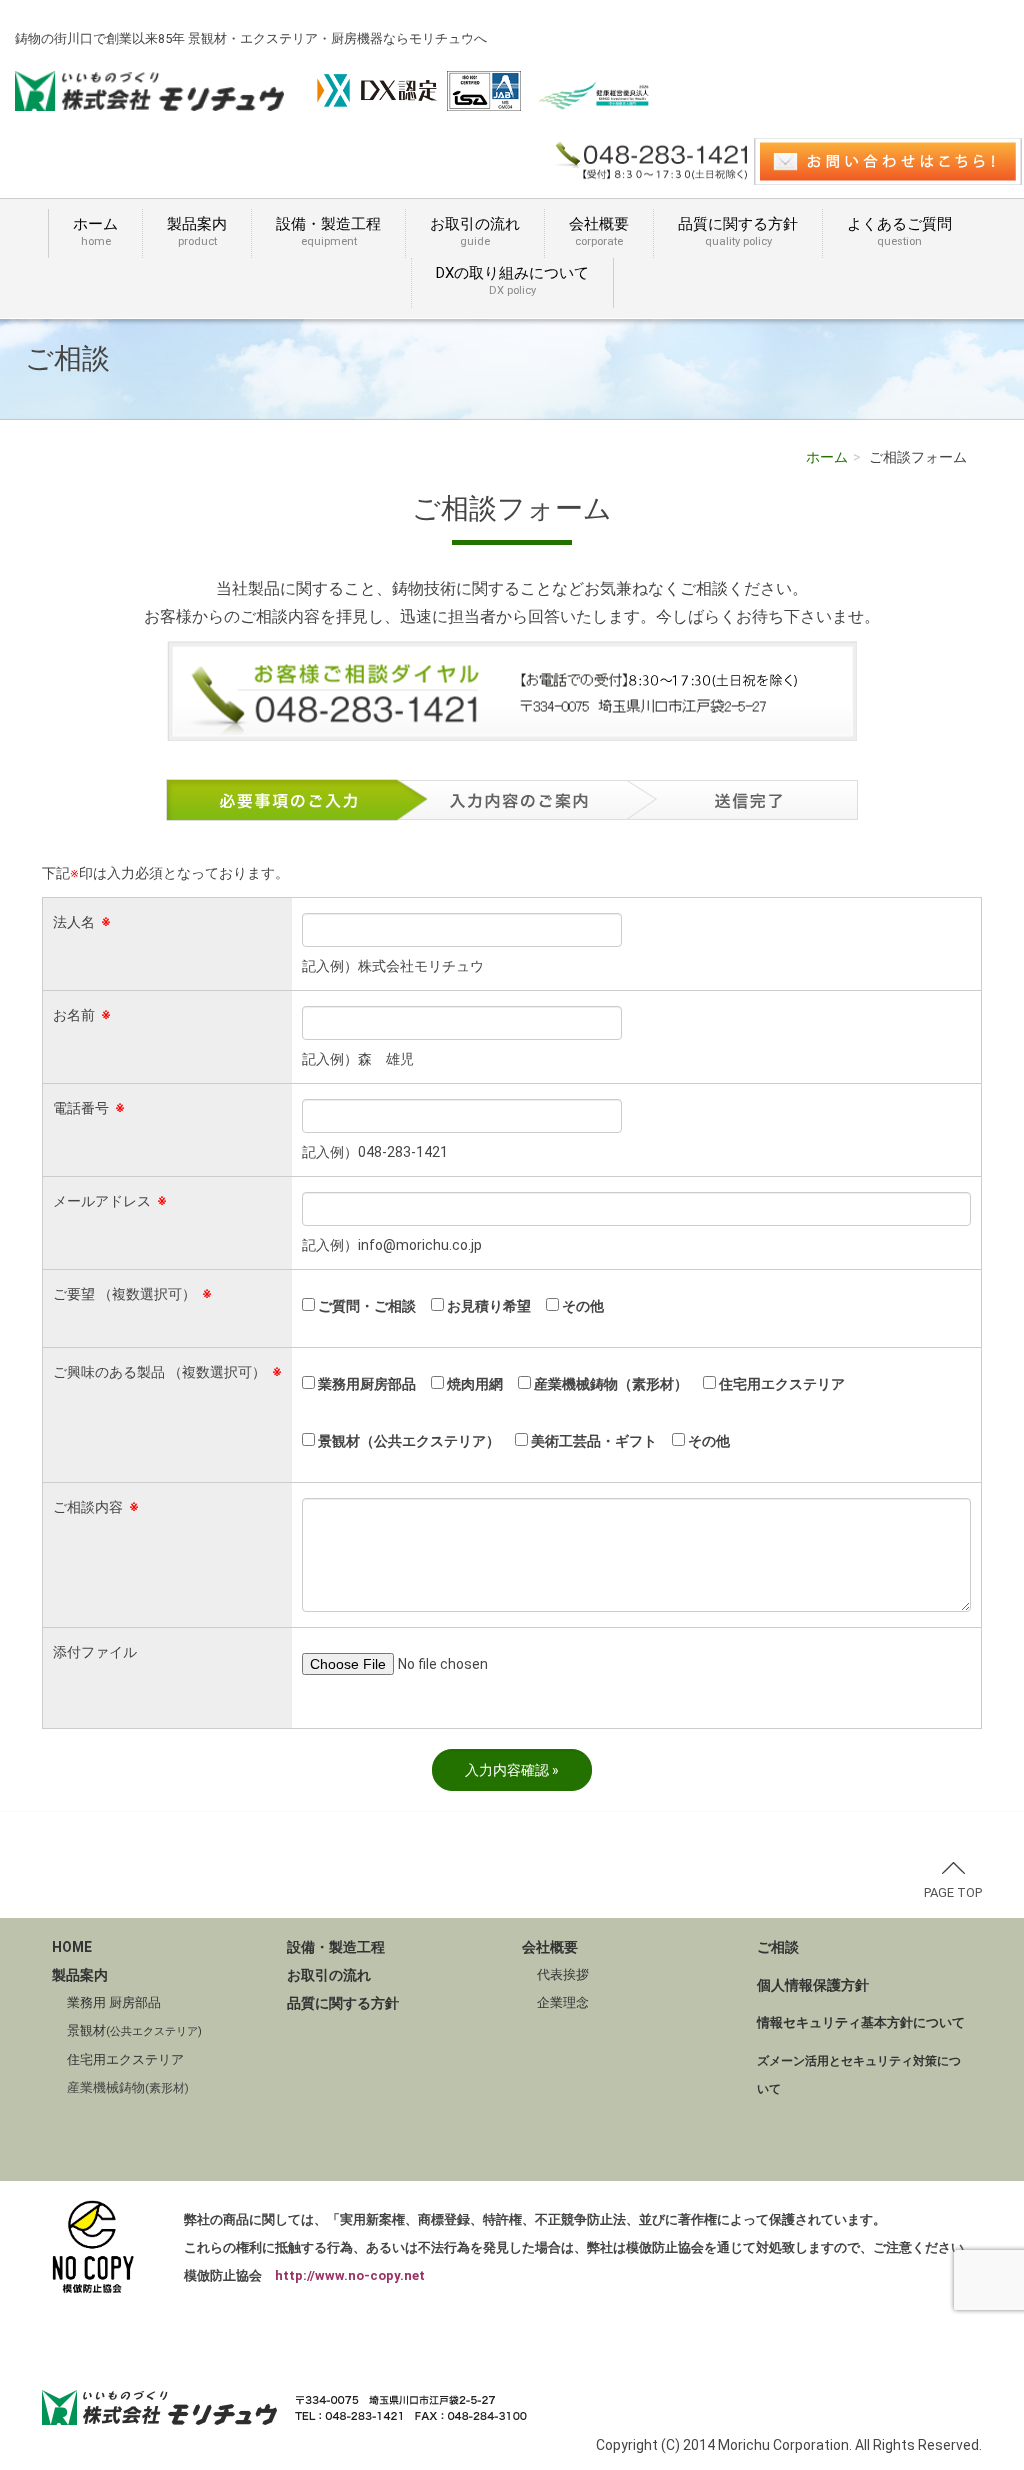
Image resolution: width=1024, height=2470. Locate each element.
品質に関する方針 (738, 231)
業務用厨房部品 (365, 1384)
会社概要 (599, 231)
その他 (581, 1306)
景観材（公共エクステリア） (407, 1441)
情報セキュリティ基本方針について (861, 2022)
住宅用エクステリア (780, 1384)
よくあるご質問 (899, 231)
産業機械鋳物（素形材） (609, 1384)
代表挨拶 (563, 1974)
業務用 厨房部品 (114, 2002)
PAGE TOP (953, 1892)
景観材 (134, 2030)
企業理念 (563, 2002)
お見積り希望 (487, 1306)
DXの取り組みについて (512, 280)
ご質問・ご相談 (365, 1306)
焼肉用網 (473, 1384)
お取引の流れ (475, 231)
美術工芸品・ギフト (592, 1441)
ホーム (95, 231)
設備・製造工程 (328, 231)
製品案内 (197, 231)
